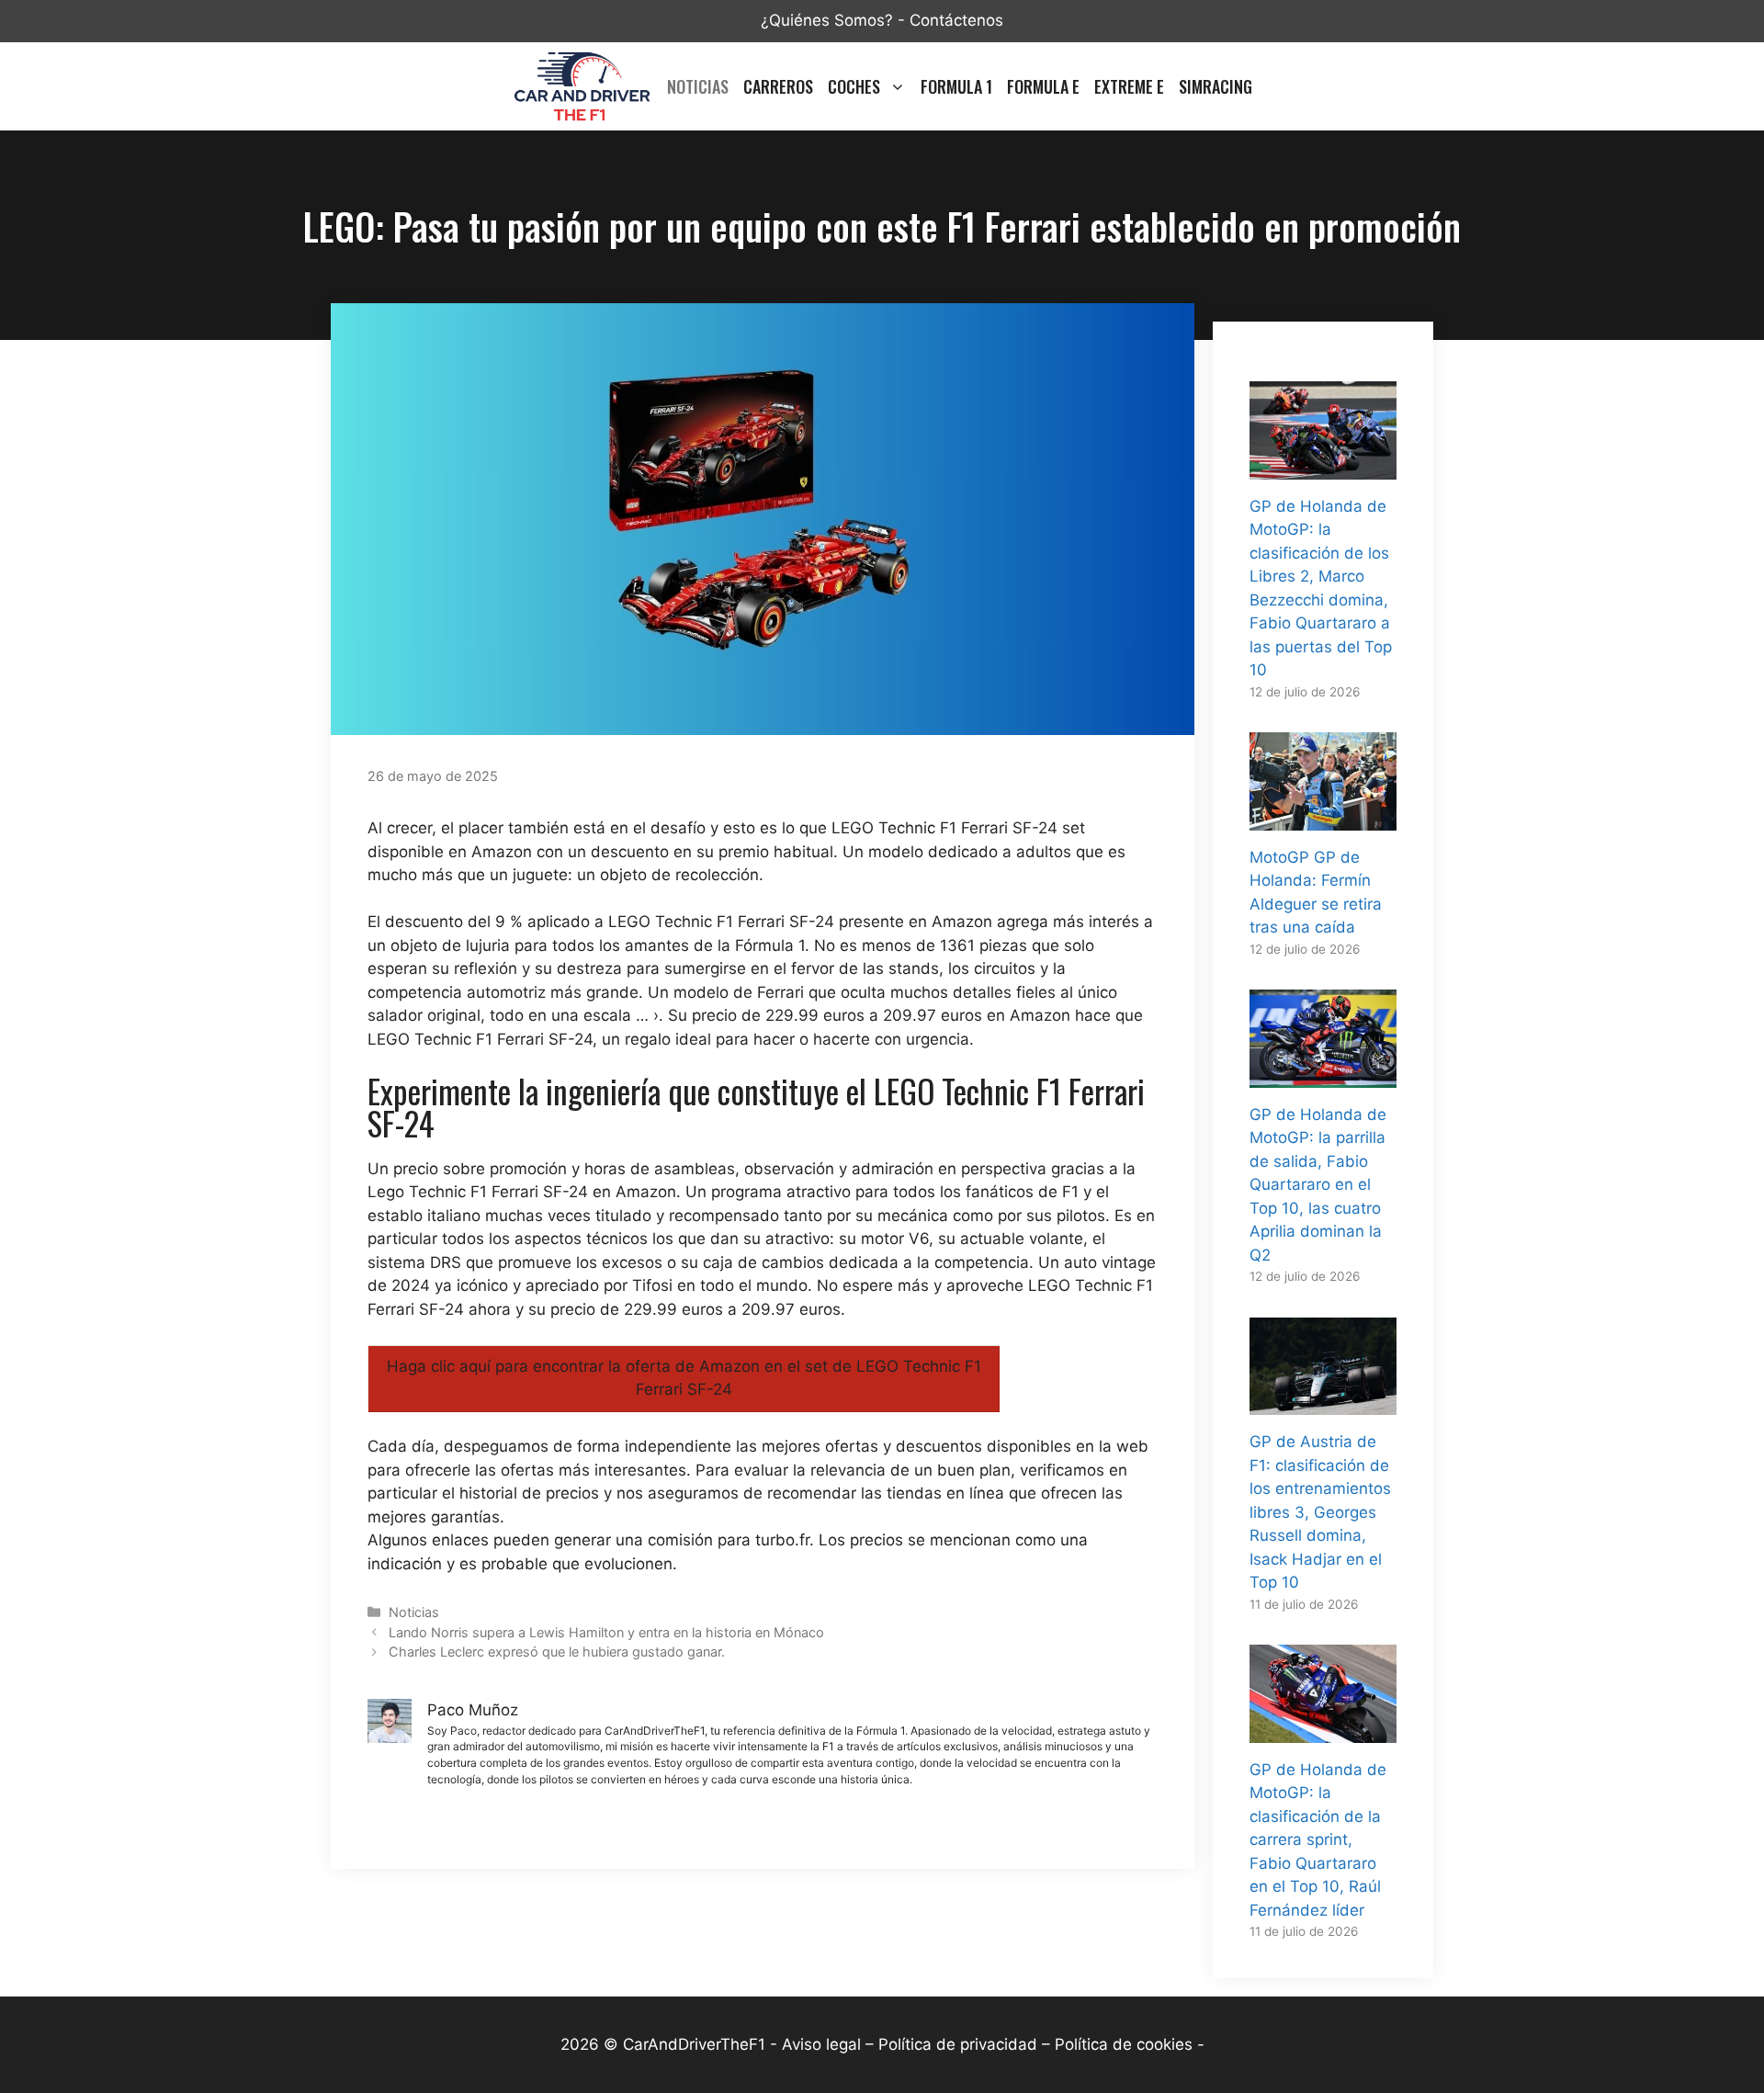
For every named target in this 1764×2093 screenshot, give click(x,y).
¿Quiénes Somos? (827, 20)
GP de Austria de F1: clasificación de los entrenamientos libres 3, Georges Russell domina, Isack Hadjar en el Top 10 (1320, 1512)
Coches (854, 86)
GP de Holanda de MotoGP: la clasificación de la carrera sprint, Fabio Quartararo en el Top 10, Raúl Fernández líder (1318, 1840)
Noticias (698, 86)
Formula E (1043, 86)
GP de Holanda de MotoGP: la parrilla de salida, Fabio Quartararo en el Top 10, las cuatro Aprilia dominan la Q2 (1318, 1185)
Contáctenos (956, 20)
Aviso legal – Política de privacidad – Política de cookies (987, 2044)
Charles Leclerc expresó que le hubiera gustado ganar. (557, 1652)
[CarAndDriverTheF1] (582, 86)
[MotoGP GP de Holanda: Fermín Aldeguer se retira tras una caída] (1323, 818)
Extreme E (1129, 86)
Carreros (778, 86)
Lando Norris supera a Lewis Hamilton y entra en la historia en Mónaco (606, 1632)
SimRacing (1216, 86)
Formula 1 (956, 86)
